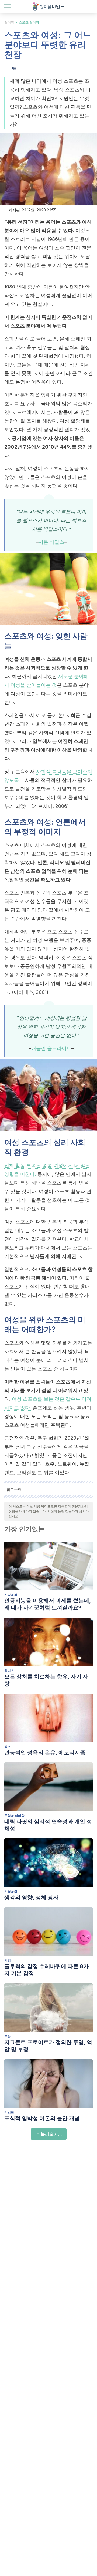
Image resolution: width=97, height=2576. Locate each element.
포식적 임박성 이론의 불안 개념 (42, 2118)
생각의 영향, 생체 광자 (31, 1897)
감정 (8, 1961)
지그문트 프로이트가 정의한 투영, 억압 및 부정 (48, 2046)
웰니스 (9, 1671)
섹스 (8, 1747)
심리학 (9, 22)
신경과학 (11, 1595)
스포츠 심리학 (29, 22)
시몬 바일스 (51, 542)
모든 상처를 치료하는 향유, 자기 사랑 (46, 1680)
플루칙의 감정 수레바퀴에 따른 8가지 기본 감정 (46, 1970)
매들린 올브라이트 (51, 1048)
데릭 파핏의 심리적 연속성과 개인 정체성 (48, 1825)
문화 (8, 2036)
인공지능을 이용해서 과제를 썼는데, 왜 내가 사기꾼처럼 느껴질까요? (48, 1604)
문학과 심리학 (14, 1816)
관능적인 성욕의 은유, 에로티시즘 (45, 1752)
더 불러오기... (49, 2134)
